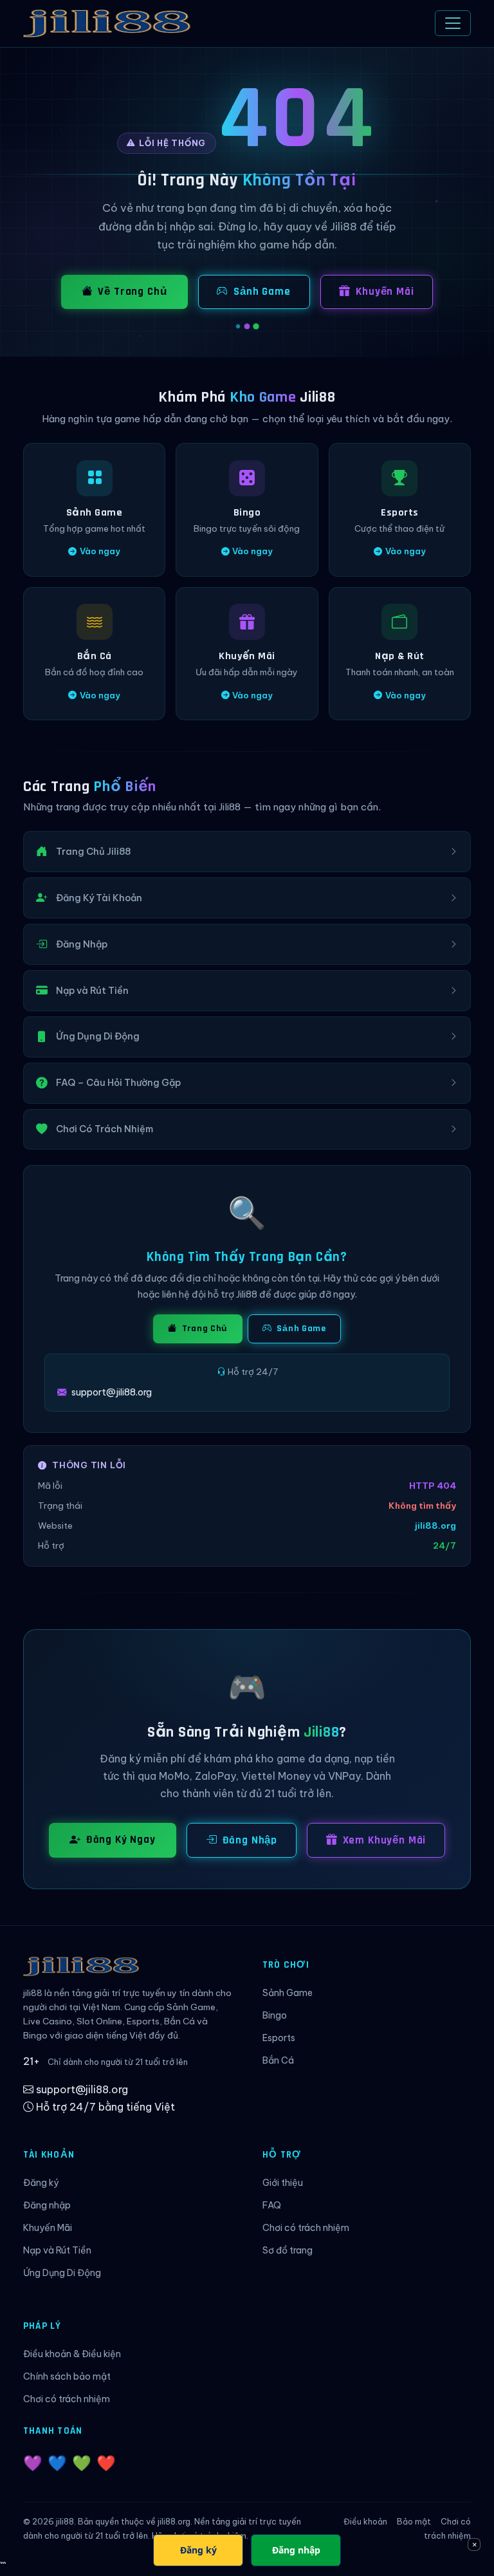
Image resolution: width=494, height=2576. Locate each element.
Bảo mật (414, 2522)
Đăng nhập (47, 2205)
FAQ (272, 2205)
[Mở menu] (453, 23)
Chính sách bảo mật (67, 2376)
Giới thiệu (283, 2183)
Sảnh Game (262, 292)
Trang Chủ (204, 1329)
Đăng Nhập (250, 1840)
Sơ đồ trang (288, 2250)
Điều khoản (365, 2522)
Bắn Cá (278, 2060)
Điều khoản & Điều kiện (72, 2354)
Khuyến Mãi (385, 292)
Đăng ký (41, 2183)
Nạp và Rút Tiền (57, 2250)
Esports (279, 2038)
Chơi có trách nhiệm (306, 2228)
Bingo (275, 2015)
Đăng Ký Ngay (121, 1840)
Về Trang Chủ (132, 292)
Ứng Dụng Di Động (62, 2273)
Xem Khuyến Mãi (385, 1840)
